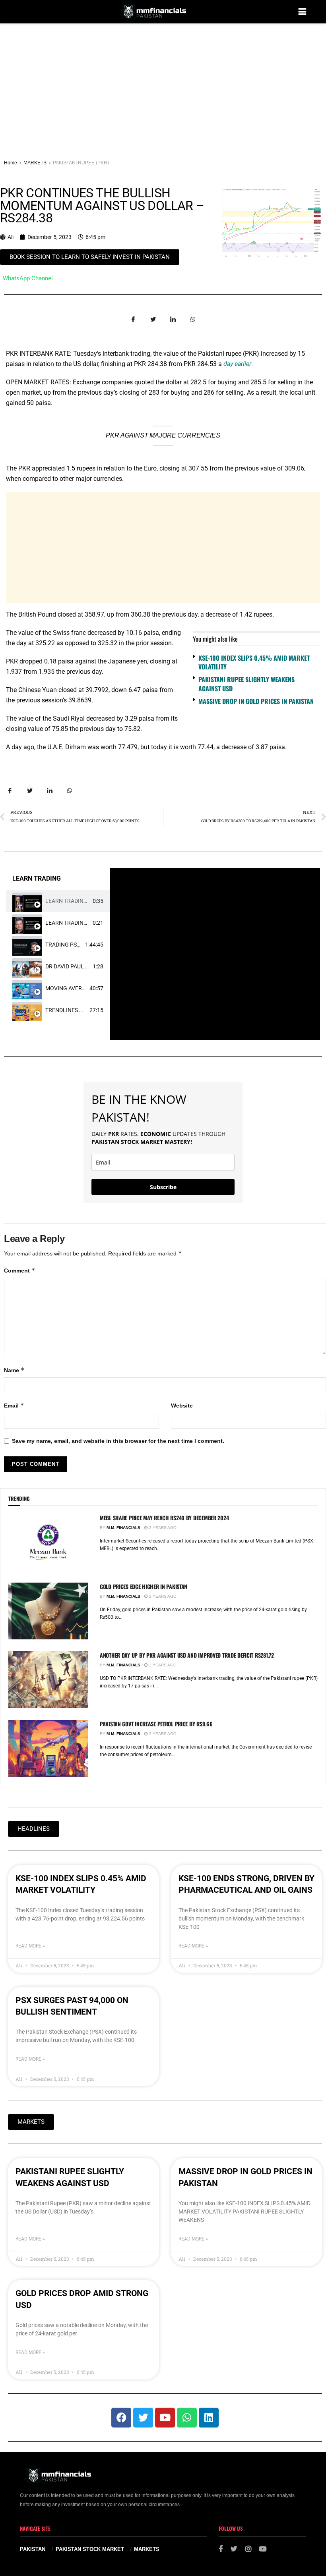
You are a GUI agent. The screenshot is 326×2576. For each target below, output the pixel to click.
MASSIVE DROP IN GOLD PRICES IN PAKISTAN (256, 701)
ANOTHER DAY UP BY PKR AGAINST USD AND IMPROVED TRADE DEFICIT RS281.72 (187, 1655)
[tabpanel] (215, 954)
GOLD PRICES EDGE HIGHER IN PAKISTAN (144, 1586)
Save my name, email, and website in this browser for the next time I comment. (118, 1441)
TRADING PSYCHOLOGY (76, 945)
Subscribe (163, 1187)
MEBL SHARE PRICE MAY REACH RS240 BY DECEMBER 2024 (164, 1518)
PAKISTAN (33, 2549)
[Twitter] (143, 2418)
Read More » (30, 1946)
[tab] (58, 901)
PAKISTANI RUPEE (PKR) (81, 163)
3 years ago (162, 1665)
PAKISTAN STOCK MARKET (90, 2549)
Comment (20, 1270)
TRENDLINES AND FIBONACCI (83, 1010)
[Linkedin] (209, 2418)
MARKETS (35, 163)
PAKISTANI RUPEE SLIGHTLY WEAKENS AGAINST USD (246, 684)
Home (11, 163)
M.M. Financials (123, 1528)
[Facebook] (121, 2418)
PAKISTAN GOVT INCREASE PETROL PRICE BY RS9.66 (156, 1724)
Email (14, 1405)
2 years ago (162, 1528)
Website (182, 1406)
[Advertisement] (163, 83)
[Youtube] (165, 2418)
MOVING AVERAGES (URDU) (80, 988)
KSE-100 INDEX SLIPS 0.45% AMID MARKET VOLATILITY (254, 662)
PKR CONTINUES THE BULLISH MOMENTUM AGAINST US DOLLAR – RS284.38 (102, 206)
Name (14, 1370)
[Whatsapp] (187, 2418)
